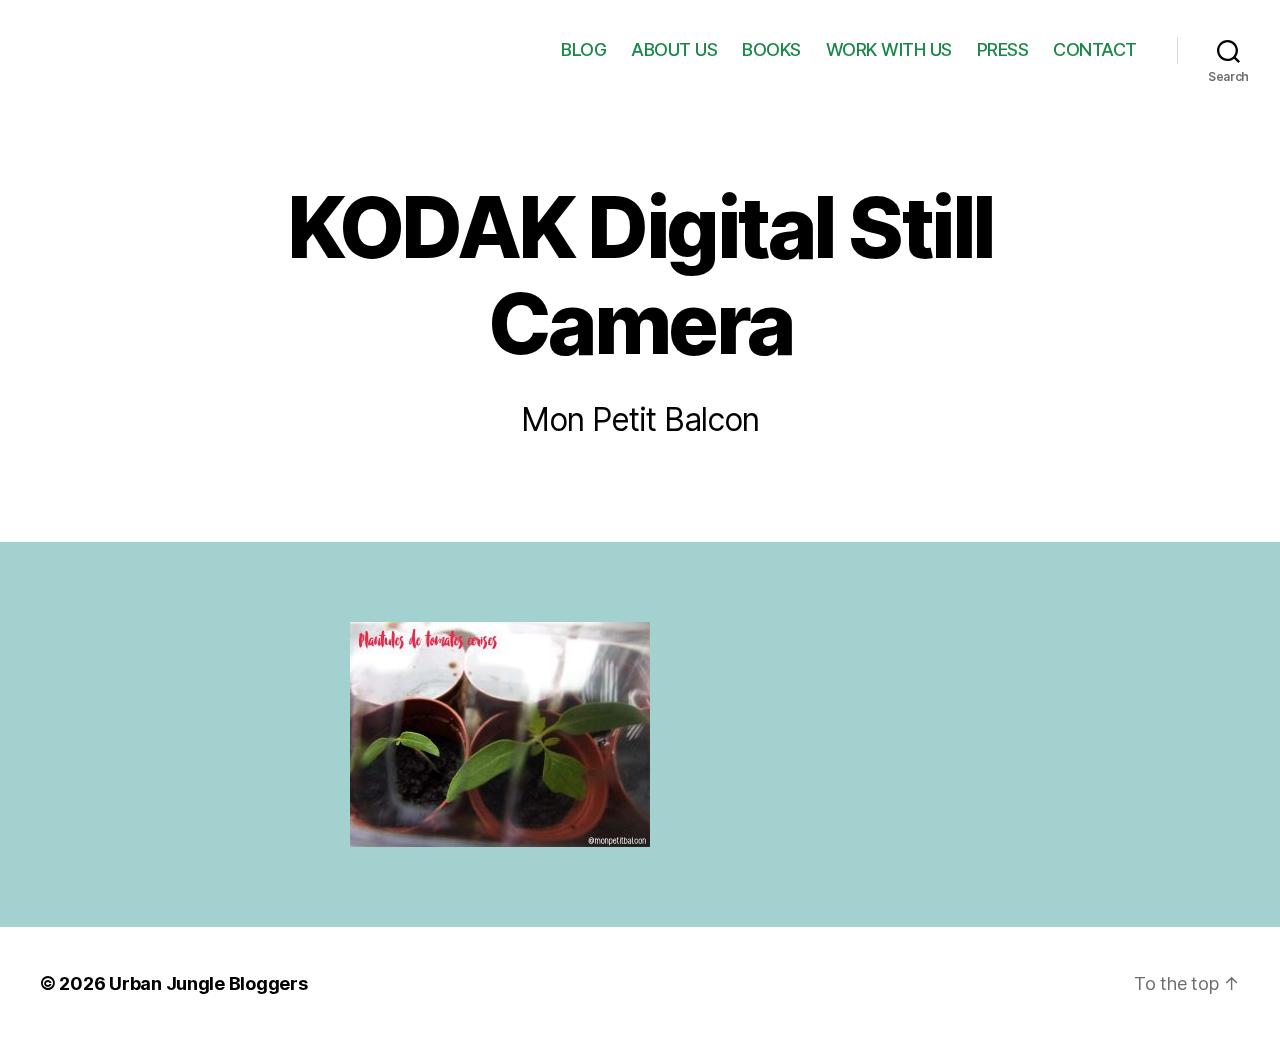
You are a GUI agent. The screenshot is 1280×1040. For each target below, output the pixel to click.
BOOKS (771, 49)
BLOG (583, 49)
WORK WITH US (889, 49)
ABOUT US (674, 49)
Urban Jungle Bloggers (208, 983)
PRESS (1003, 49)
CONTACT (1095, 49)
